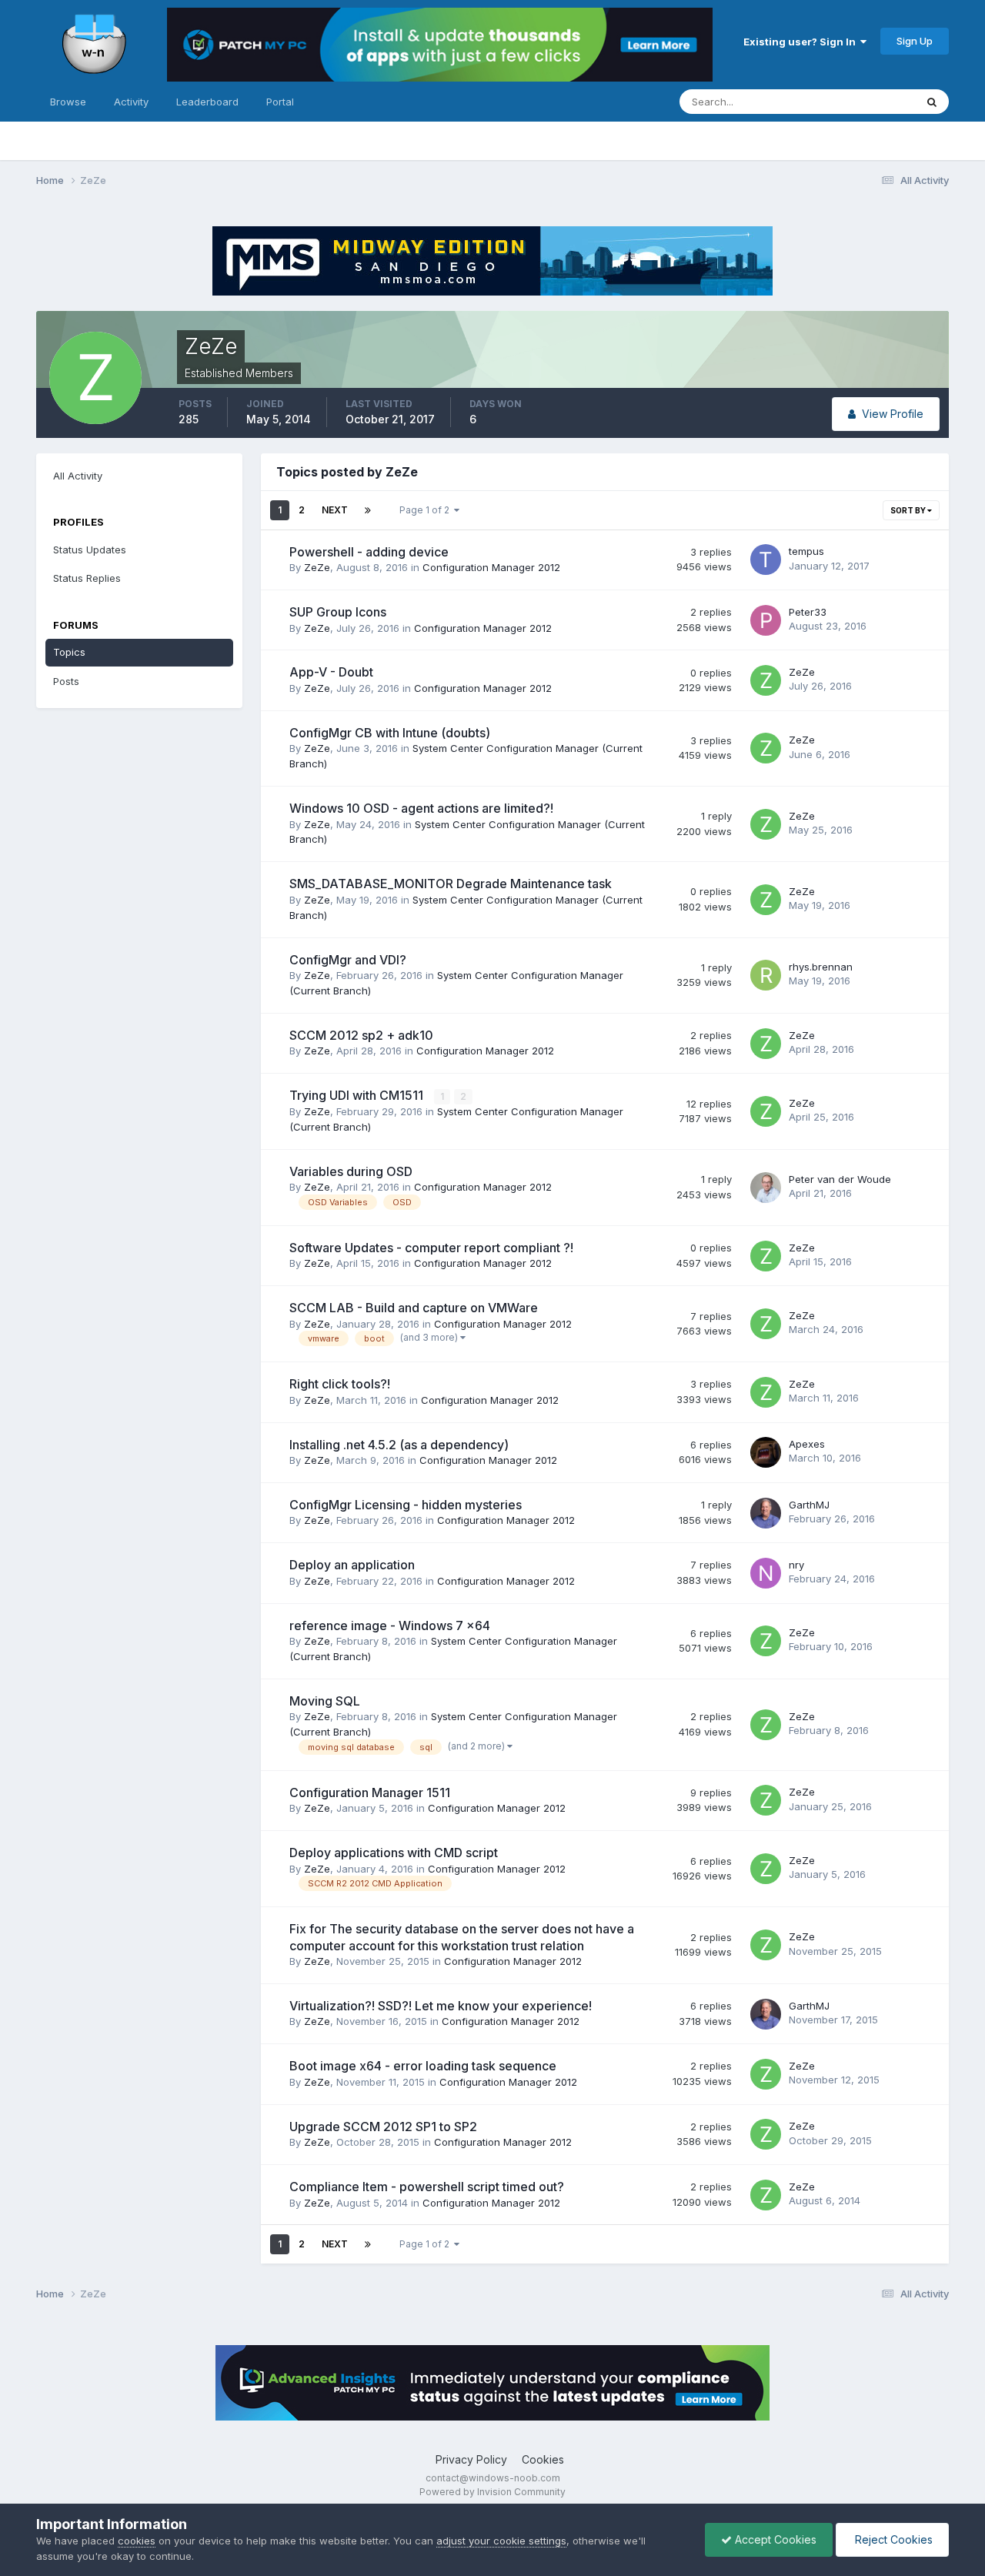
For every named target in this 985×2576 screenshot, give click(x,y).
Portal (280, 102)
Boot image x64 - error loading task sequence (423, 2066)
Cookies (543, 2459)
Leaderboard (207, 102)
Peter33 (808, 612)
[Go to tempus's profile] (766, 560)
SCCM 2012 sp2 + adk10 (361, 1035)
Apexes (807, 1444)
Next (335, 510)
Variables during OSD (351, 1171)
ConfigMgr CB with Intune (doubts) (390, 733)
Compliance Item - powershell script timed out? (427, 2187)
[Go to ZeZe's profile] (766, 680)
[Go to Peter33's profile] (766, 620)
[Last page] (368, 510)
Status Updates (859, 101)
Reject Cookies (892, 2539)
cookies (137, 2541)
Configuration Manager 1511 (370, 1793)
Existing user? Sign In (802, 42)
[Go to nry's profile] (766, 1573)
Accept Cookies (774, 2539)
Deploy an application (352, 1565)
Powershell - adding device (369, 552)
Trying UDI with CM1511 (358, 1095)
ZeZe (317, 567)
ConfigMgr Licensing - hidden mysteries (406, 1505)
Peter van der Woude (840, 1179)
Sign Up (915, 41)
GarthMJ (809, 1505)
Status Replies (87, 578)
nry (796, 1565)
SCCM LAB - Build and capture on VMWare (414, 1308)
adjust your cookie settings (501, 2541)
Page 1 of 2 (427, 510)
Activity (131, 102)
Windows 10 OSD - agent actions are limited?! (421, 808)
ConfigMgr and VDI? (348, 960)
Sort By (909, 510)
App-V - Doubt (331, 672)
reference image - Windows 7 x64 (390, 1625)
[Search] (932, 102)
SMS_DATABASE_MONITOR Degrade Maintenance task (451, 884)
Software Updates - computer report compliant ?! (431, 1248)
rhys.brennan (821, 967)
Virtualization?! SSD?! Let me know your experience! (441, 2006)
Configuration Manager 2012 (491, 567)
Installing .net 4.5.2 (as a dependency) (399, 1445)
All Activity (78, 476)
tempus (806, 551)
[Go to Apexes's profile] (766, 1452)
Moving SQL (325, 1701)
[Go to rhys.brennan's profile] (766, 975)
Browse (68, 102)
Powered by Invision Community (492, 2492)
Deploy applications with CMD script (394, 1853)
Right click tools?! (340, 1384)
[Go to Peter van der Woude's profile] (766, 1188)
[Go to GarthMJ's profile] (766, 1513)
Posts (66, 681)
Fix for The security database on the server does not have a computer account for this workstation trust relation (462, 1937)
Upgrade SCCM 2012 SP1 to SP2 (383, 2127)
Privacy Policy (471, 2459)
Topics (69, 652)
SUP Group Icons (338, 612)
